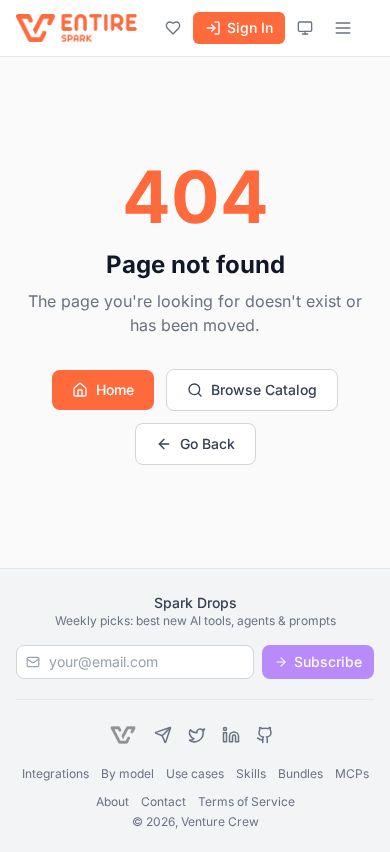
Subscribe (328, 661)
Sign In (250, 27)
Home (115, 389)
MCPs (352, 773)
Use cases (195, 773)
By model (127, 773)
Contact (163, 801)
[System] (305, 28)
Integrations (55, 773)
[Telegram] (163, 735)
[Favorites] (173, 28)
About (112, 801)
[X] (197, 735)
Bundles (300, 773)
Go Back (207, 443)
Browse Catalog (264, 389)
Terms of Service (246, 801)
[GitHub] (265, 735)
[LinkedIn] (231, 735)
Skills (251, 773)
